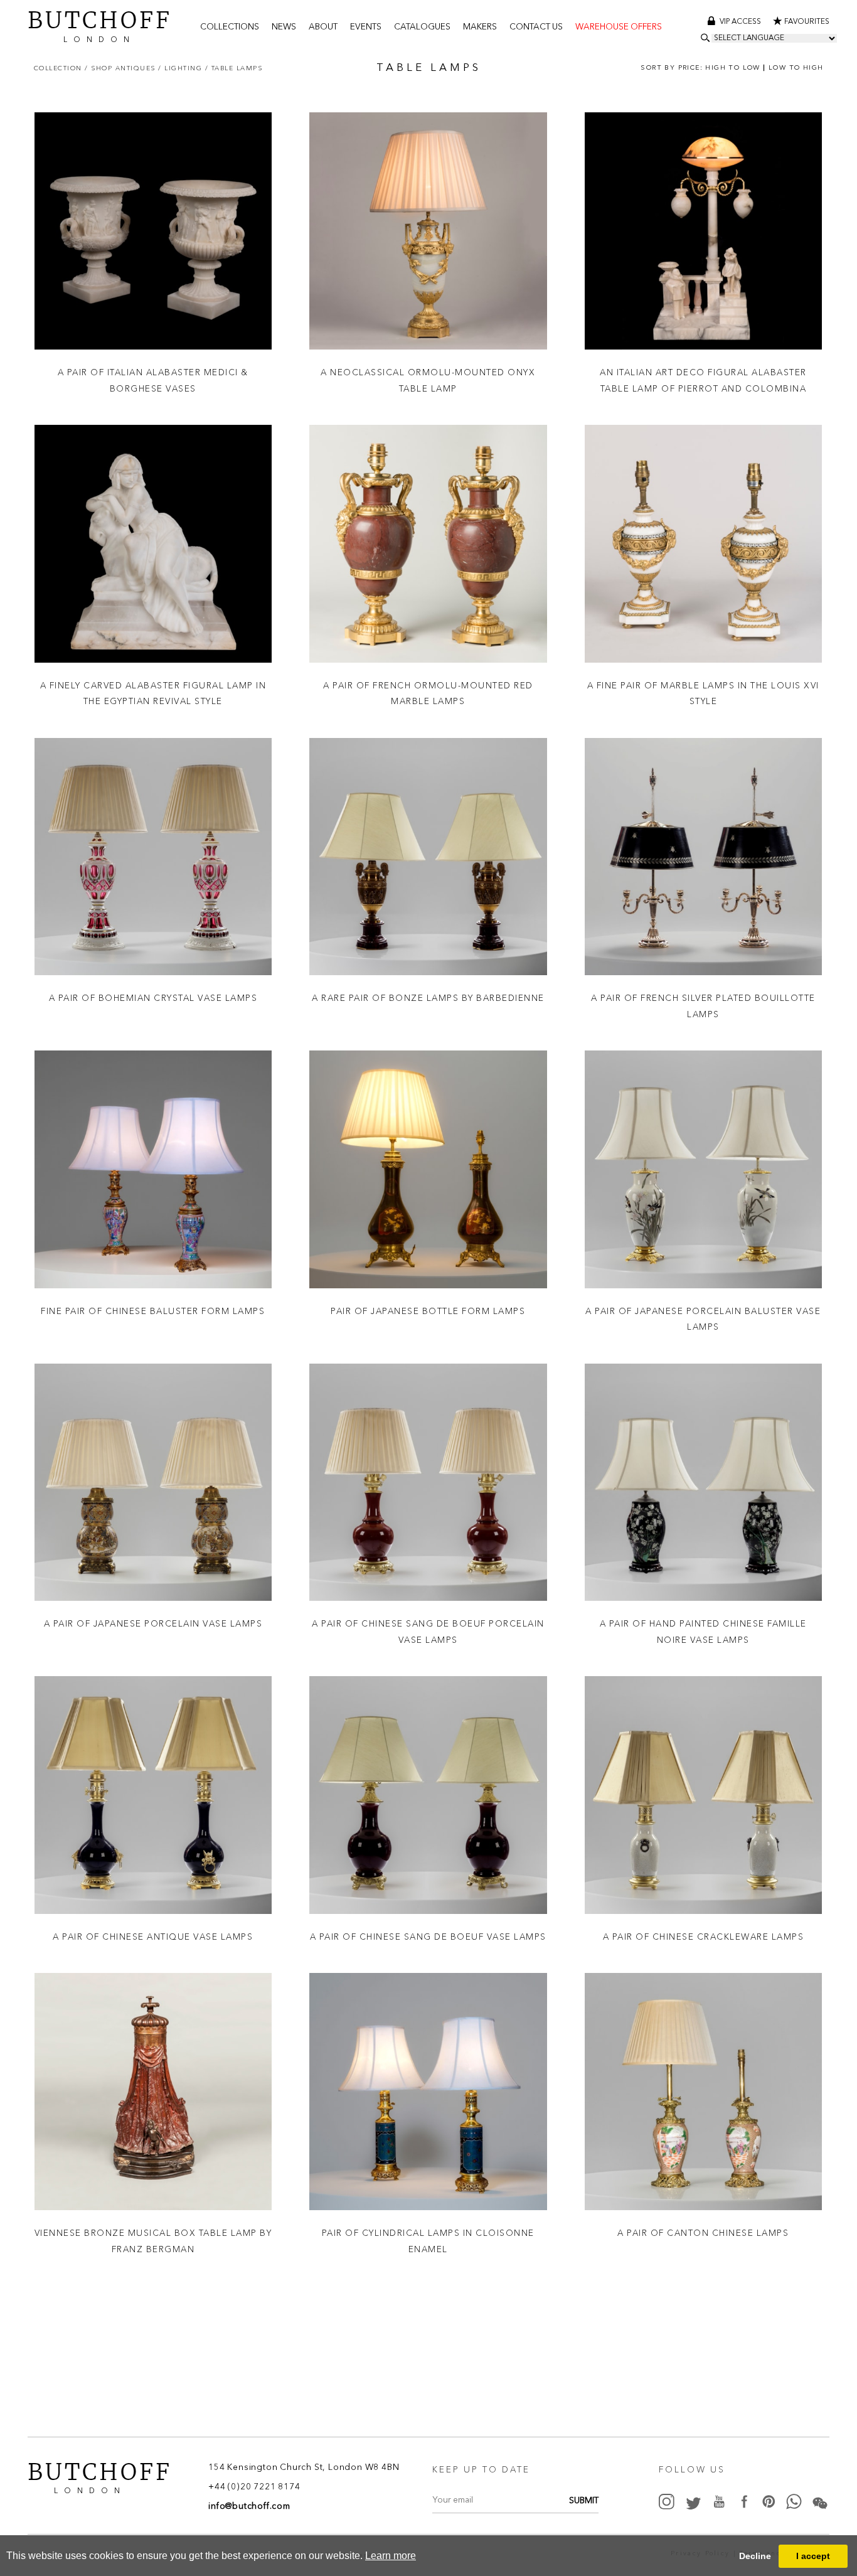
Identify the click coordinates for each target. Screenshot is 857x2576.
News (284, 27)
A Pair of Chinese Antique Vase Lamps (153, 1937)
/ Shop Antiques (121, 68)
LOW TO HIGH (796, 68)
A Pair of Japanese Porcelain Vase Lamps (153, 1623)
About (323, 27)
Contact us (536, 27)
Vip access (741, 22)
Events (366, 27)
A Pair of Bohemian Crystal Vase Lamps (153, 998)
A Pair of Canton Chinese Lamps (703, 2233)
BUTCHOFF (100, 25)
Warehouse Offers (619, 27)
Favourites (807, 22)
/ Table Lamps (234, 68)
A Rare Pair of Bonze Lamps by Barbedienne (428, 998)
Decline (755, 2556)
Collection (60, 68)
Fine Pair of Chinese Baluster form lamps (153, 1311)
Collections (230, 27)
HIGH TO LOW (732, 68)
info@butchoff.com (249, 2507)
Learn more (391, 2556)
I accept (813, 2556)
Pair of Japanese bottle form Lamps (428, 1311)
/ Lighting (182, 68)
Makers (480, 27)
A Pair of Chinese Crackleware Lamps (704, 1937)
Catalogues (422, 27)
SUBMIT (584, 2502)
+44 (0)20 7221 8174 (254, 2488)
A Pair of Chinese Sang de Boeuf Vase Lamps (428, 1937)
